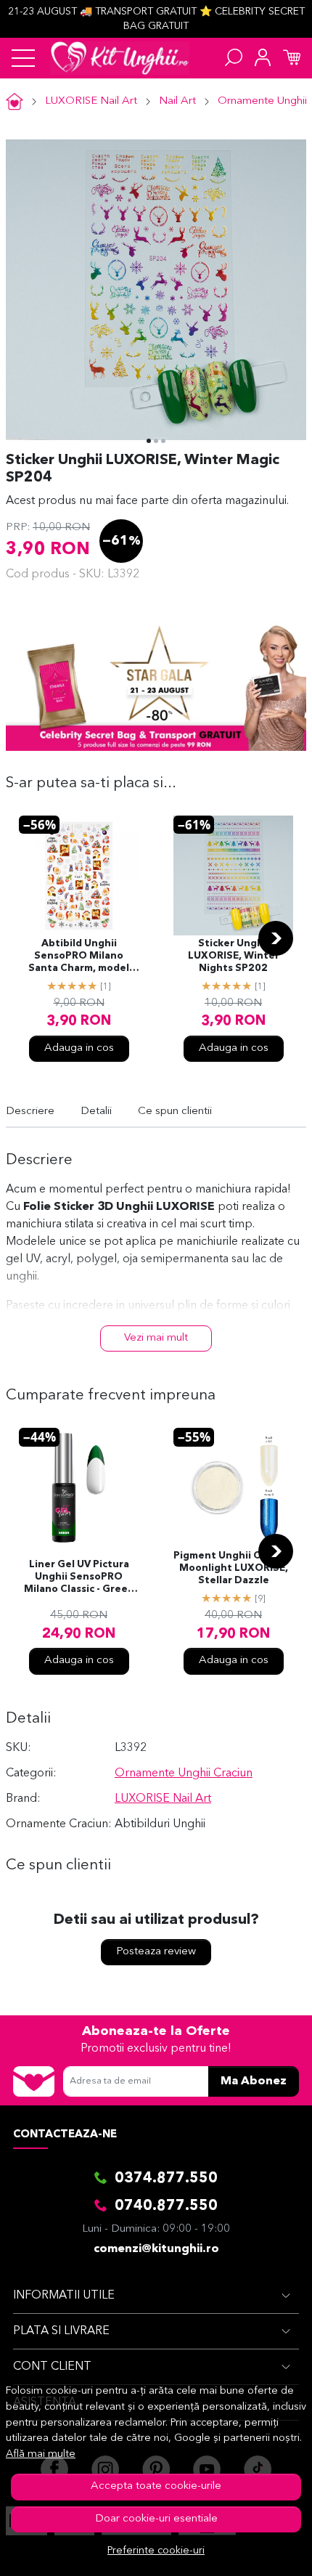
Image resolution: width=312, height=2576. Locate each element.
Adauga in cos (79, 1048)
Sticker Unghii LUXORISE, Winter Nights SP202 (234, 956)
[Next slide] (276, 938)
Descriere (30, 1112)
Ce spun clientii (175, 1112)
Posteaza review (156, 1952)
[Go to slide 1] (149, 441)
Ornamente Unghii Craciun (184, 1773)
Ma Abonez (254, 2081)
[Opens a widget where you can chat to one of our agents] (258, 2551)
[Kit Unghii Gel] (120, 58)
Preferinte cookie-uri (156, 2551)
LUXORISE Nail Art (91, 101)
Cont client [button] (52, 2367)
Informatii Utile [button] (64, 2296)
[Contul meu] (263, 58)
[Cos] (292, 58)
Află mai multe (41, 2454)
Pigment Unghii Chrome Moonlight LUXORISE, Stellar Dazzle (233, 1568)
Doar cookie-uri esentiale (156, 2519)
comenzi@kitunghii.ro (156, 2249)
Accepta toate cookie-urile (156, 2486)
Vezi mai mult (156, 1338)
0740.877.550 (166, 2206)
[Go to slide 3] (163, 441)
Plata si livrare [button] (61, 2331)
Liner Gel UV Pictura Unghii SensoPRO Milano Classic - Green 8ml (79, 1578)
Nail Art (177, 101)
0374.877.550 (166, 2179)
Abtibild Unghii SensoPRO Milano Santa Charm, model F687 (79, 957)
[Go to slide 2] (156, 441)
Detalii (96, 1112)
